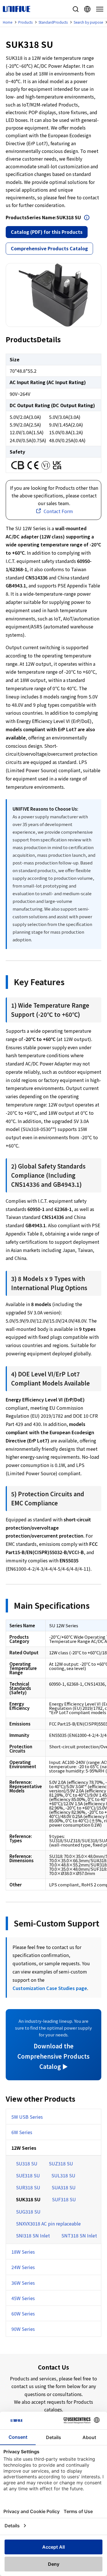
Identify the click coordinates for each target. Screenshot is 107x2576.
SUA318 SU (64, 2187)
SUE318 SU (28, 2175)
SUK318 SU (28, 2199)
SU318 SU (27, 2163)
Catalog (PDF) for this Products (47, 232)
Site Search (76, 9)
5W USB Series (27, 2117)
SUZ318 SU (61, 2163)
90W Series (23, 2329)
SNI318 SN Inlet (33, 2235)
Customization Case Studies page (50, 1988)
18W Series (23, 2252)
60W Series (23, 2313)
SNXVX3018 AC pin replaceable (48, 2223)
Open (87, 218)
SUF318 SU (64, 2199)
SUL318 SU (63, 2175)
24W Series (23, 2267)
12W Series (24, 2148)
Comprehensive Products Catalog (49, 248)
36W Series (23, 2283)
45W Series (23, 2298)
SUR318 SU (28, 2187)
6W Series (22, 2132)
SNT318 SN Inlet (79, 2235)
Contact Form (58, 511)
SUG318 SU (28, 2212)
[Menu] (99, 9)
